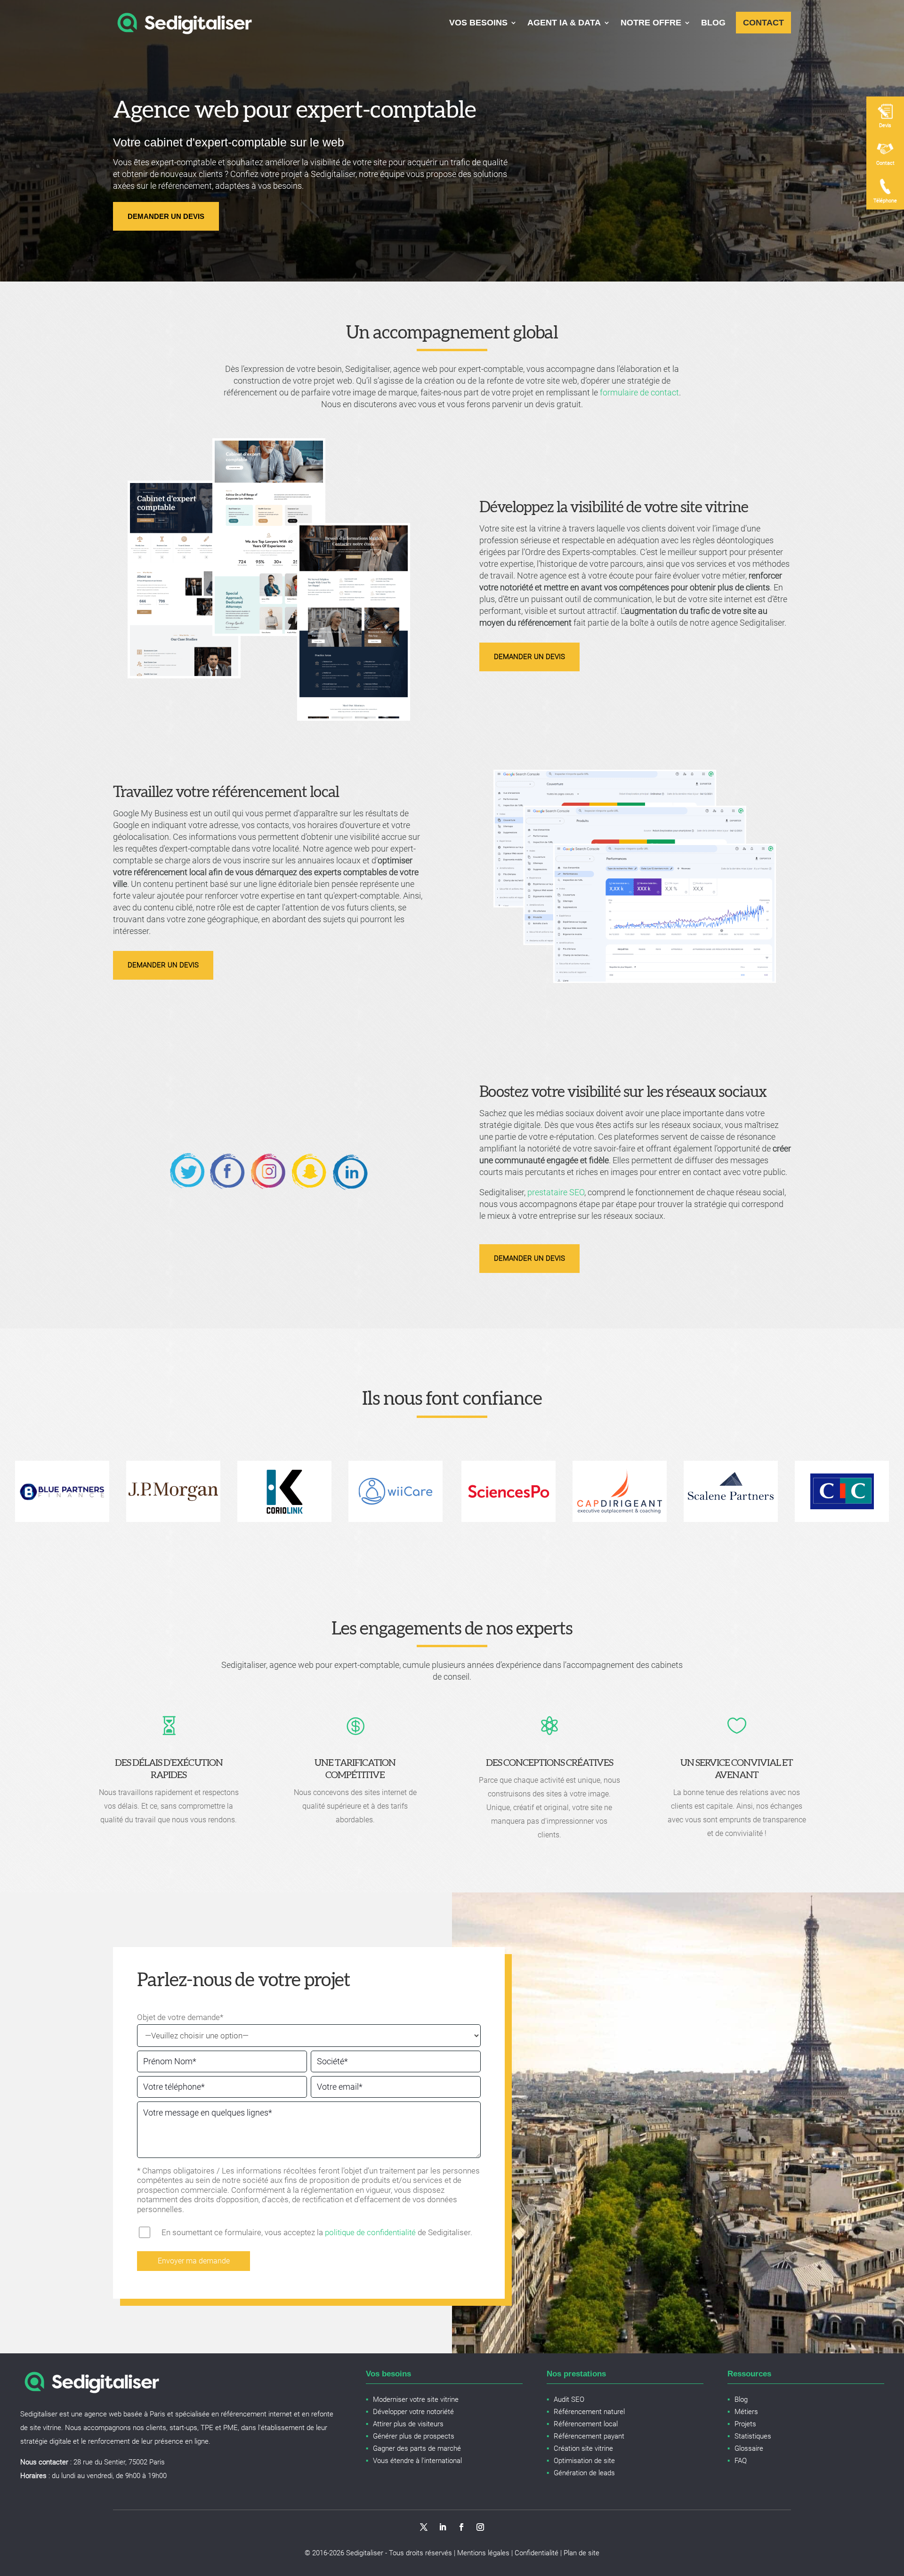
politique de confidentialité (370, 2232)
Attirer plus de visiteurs (408, 2424)
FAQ (741, 2461)
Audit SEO (569, 2399)
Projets (745, 2424)
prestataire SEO (556, 1192)
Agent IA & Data (564, 23)
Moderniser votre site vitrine (416, 2399)
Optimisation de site (584, 2461)
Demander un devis (166, 216)
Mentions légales (483, 2553)
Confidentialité (537, 2553)
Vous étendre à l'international (417, 2461)
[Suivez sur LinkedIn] (443, 2527)
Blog (713, 23)
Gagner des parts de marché (417, 2448)
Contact (763, 23)
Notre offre (651, 23)
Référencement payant (589, 2436)
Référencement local (586, 2424)
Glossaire (749, 2448)
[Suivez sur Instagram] (480, 2527)
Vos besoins (478, 23)
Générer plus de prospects (414, 2436)
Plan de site (581, 2553)
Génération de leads (584, 2473)
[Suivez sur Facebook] (461, 2527)
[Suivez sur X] (424, 2527)
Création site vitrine (583, 2448)
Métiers (746, 2412)
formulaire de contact (639, 392)
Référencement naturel (589, 2412)
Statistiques (753, 2436)
